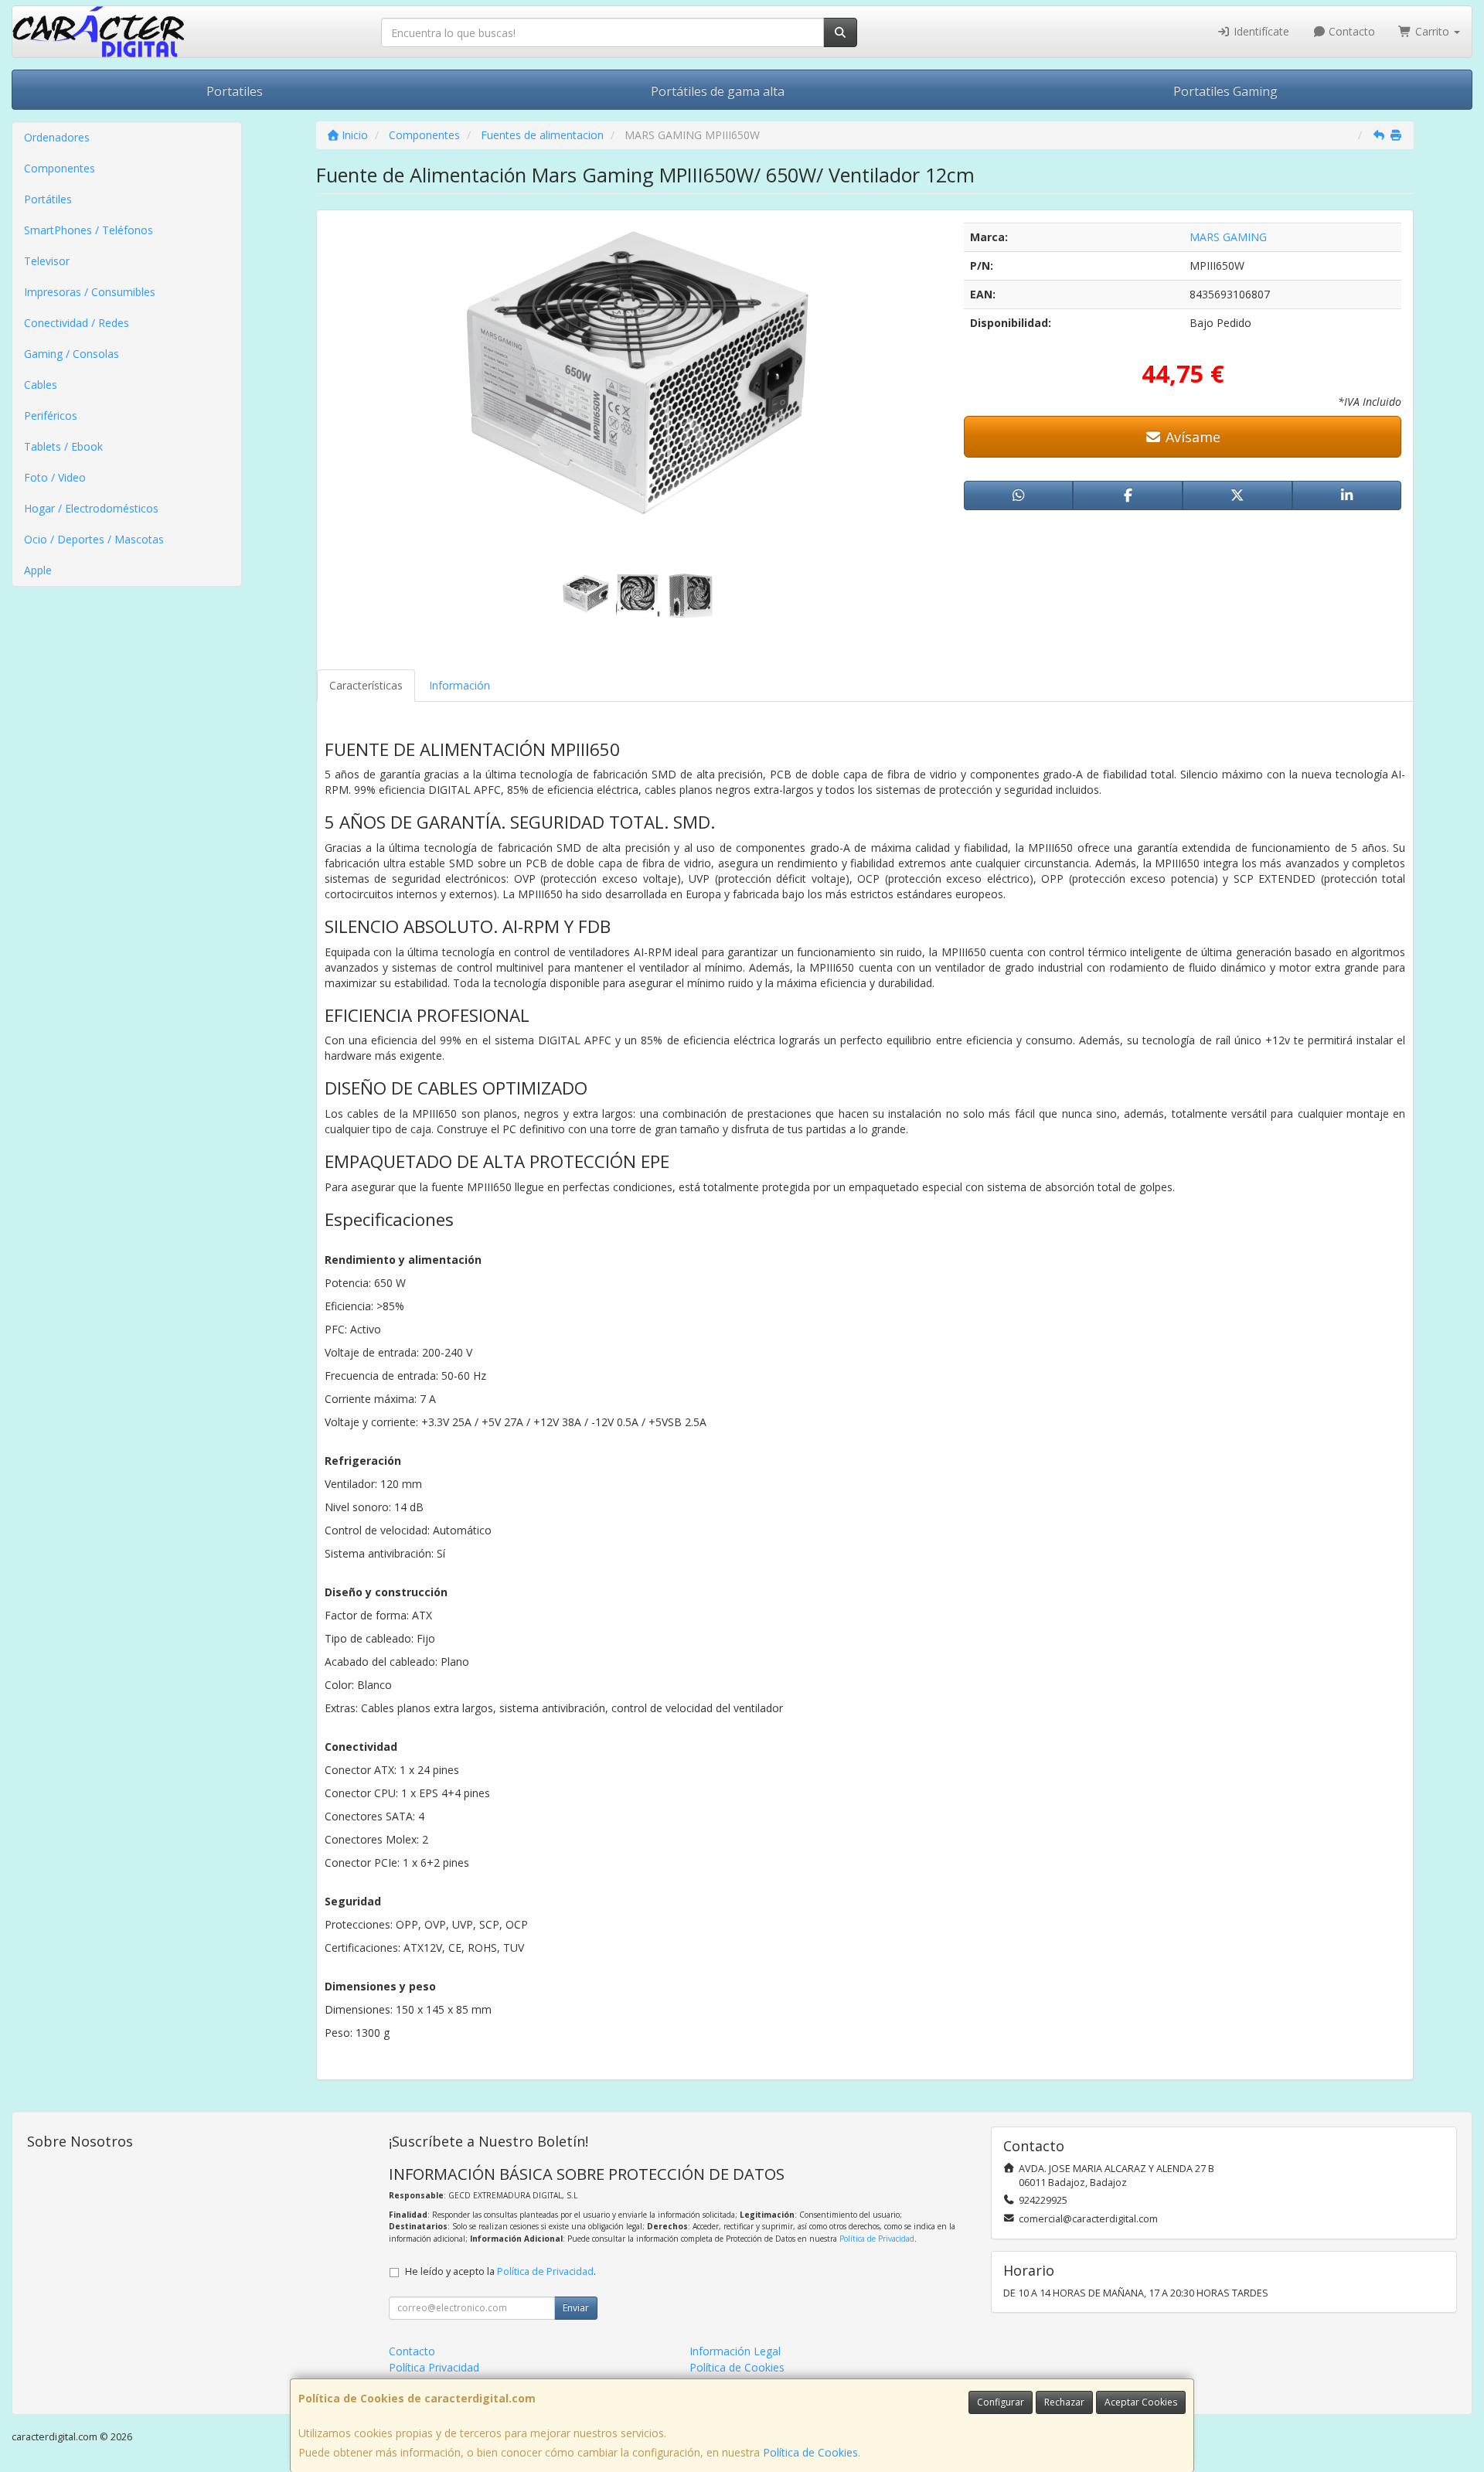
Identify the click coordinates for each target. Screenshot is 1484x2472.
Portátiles (48, 199)
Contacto (1350, 31)
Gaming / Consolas (71, 354)
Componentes (60, 168)
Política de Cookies (810, 2452)
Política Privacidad (434, 2367)
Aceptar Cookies (1141, 2402)
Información (459, 685)
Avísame (1191, 437)
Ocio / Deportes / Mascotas (94, 539)
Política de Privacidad (877, 2239)
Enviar (576, 2308)
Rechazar (1064, 2402)
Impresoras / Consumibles (90, 292)
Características (366, 685)
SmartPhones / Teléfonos (88, 230)
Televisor (47, 261)
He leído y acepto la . (500, 2271)
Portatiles (235, 91)
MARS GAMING (1228, 237)
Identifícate (1260, 31)
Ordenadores (57, 137)
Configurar (1001, 2402)
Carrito (1432, 31)
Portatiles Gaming (1225, 91)
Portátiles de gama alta (718, 91)
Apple (38, 570)
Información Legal (735, 2351)
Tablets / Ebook (63, 446)
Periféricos (51, 415)
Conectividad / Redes (77, 323)
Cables (41, 385)
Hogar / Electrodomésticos (91, 508)
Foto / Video (55, 477)
